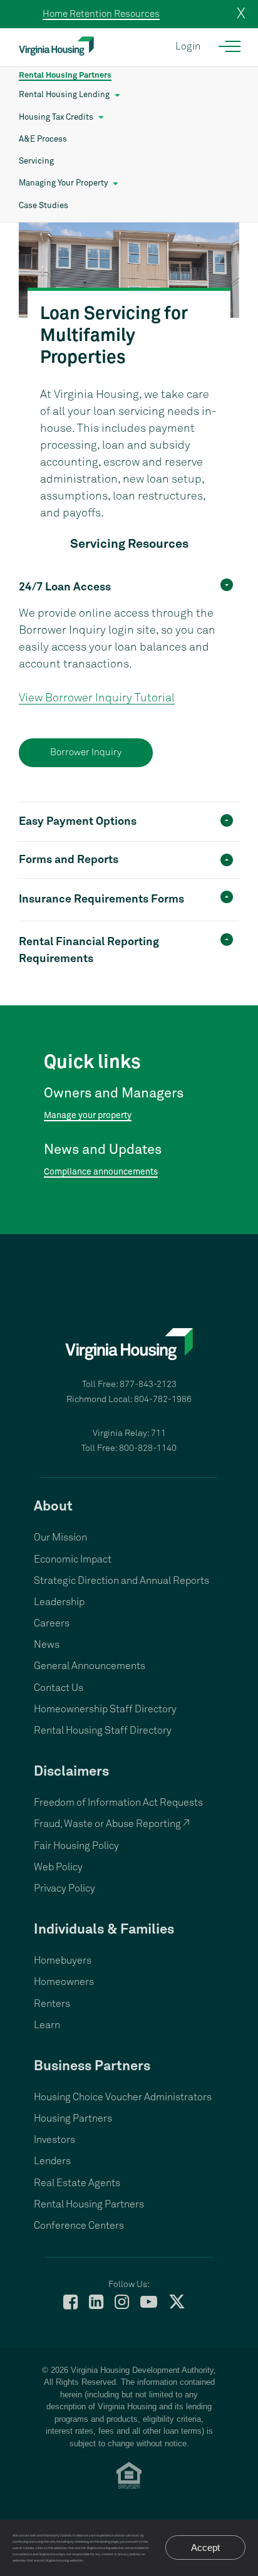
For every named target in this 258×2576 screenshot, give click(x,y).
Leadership (59, 1602)
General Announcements (90, 1666)
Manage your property (88, 1116)
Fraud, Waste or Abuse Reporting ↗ (112, 1824)
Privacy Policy (64, 1888)
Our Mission (60, 1537)
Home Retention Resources (101, 14)
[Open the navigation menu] (230, 46)
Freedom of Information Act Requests (118, 1803)
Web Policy (58, 1867)
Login (188, 46)
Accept (205, 2547)
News (47, 1645)
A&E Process (43, 139)
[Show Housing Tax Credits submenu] (101, 118)
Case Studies (44, 206)
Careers (52, 1623)
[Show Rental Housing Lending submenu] (117, 95)
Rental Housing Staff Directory (103, 1730)
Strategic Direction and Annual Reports (121, 1581)
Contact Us (59, 1688)
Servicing (36, 161)
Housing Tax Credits (56, 118)
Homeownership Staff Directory (105, 1709)
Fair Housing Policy (76, 1846)
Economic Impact (73, 1559)
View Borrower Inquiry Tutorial (97, 698)
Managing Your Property (63, 183)
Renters (52, 2004)
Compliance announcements (101, 1172)
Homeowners (64, 1982)
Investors (54, 2140)
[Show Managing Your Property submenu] (116, 184)
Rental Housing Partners (65, 76)
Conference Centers (79, 2226)
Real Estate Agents (77, 2183)
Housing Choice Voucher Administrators (123, 2097)
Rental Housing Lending (64, 95)
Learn (47, 2025)
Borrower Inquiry (86, 752)
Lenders (52, 2161)
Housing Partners (73, 2118)
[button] (129, 586)
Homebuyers (63, 1961)
